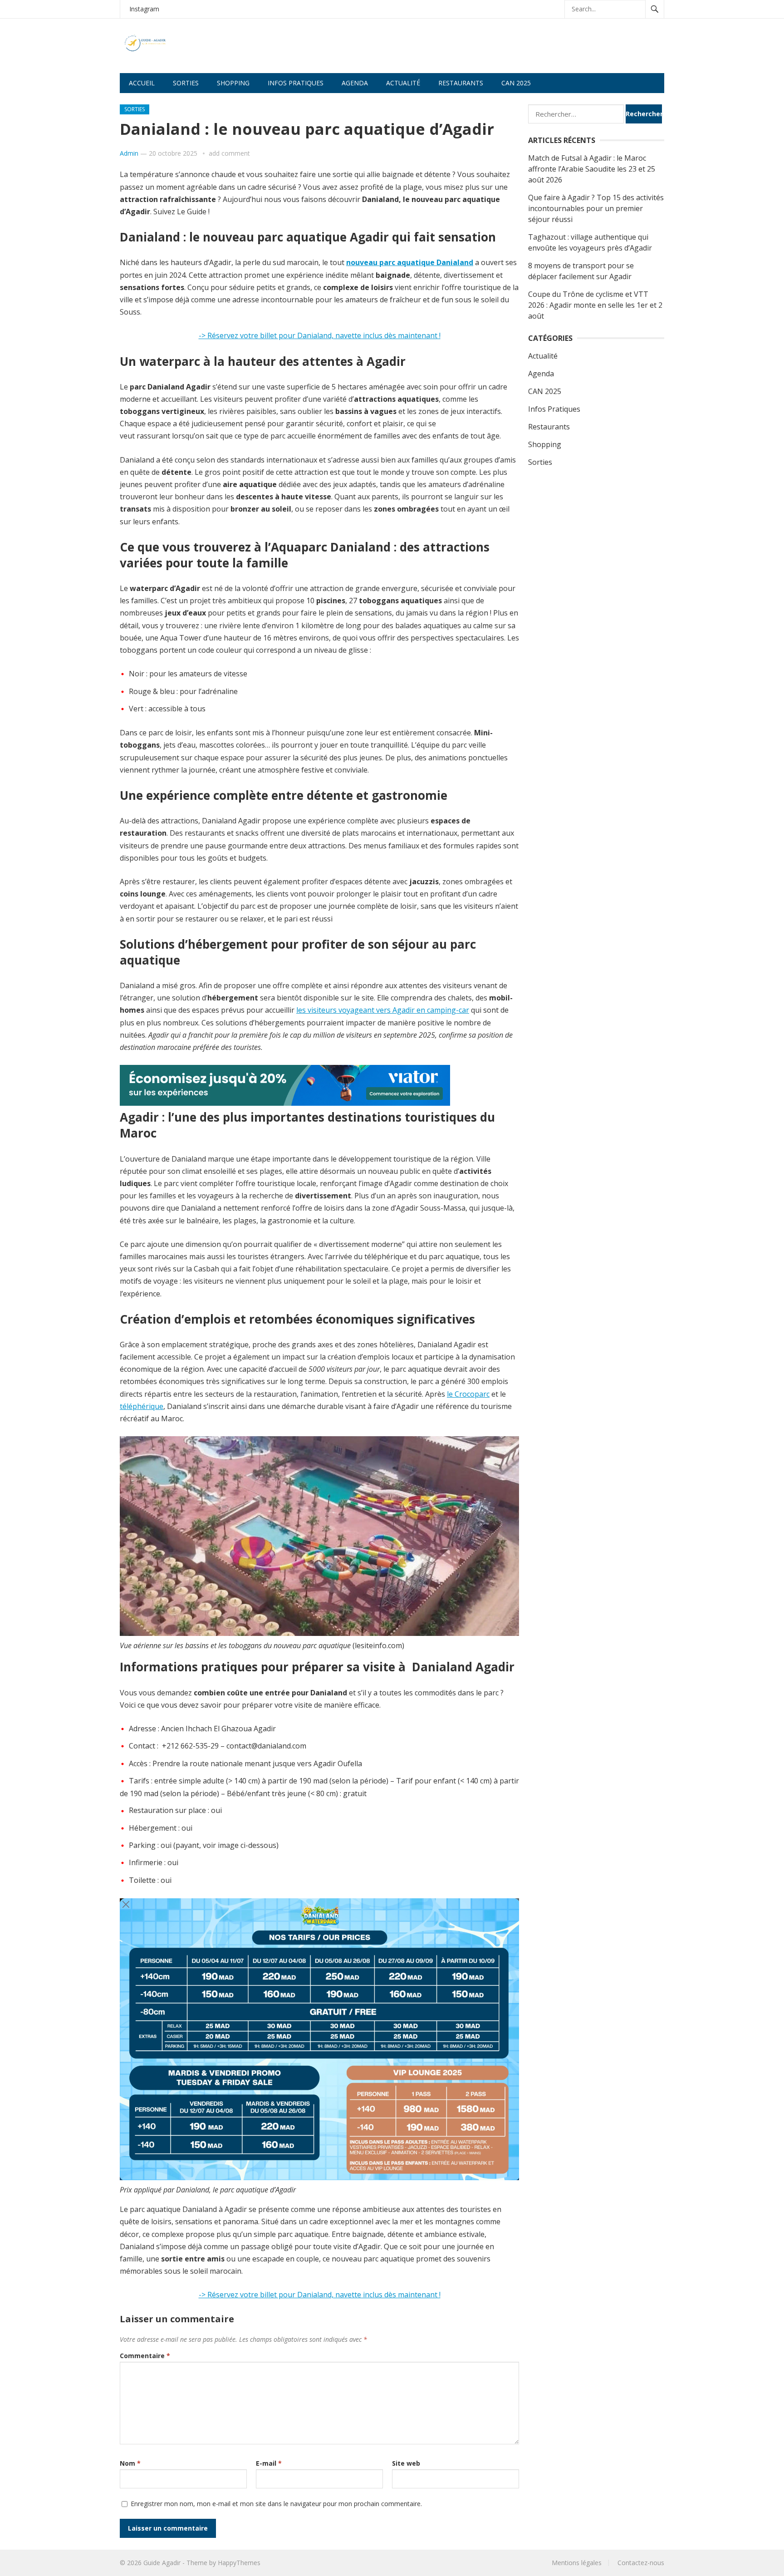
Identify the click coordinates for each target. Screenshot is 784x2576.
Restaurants (461, 83)
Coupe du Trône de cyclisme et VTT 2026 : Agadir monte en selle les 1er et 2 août (595, 305)
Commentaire (145, 2356)
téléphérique (142, 1406)
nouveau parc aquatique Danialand (410, 262)
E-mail (269, 2463)
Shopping (233, 83)
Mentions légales (577, 2563)
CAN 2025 (516, 83)
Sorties (186, 83)
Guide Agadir (162, 2563)
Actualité (403, 83)
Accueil (142, 83)
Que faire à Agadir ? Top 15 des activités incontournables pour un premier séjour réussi (596, 208)
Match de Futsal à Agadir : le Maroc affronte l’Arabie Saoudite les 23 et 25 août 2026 (592, 169)
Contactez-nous (641, 2563)
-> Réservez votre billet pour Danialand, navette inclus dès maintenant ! (320, 335)
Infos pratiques (296, 83)
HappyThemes (239, 2563)
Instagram (144, 9)
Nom (130, 2463)
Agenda (355, 83)
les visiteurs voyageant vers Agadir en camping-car (383, 1010)
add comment (229, 153)
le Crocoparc (468, 1394)
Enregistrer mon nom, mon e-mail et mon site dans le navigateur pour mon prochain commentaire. (276, 2504)
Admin (129, 153)
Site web (406, 2463)
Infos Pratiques (554, 409)
